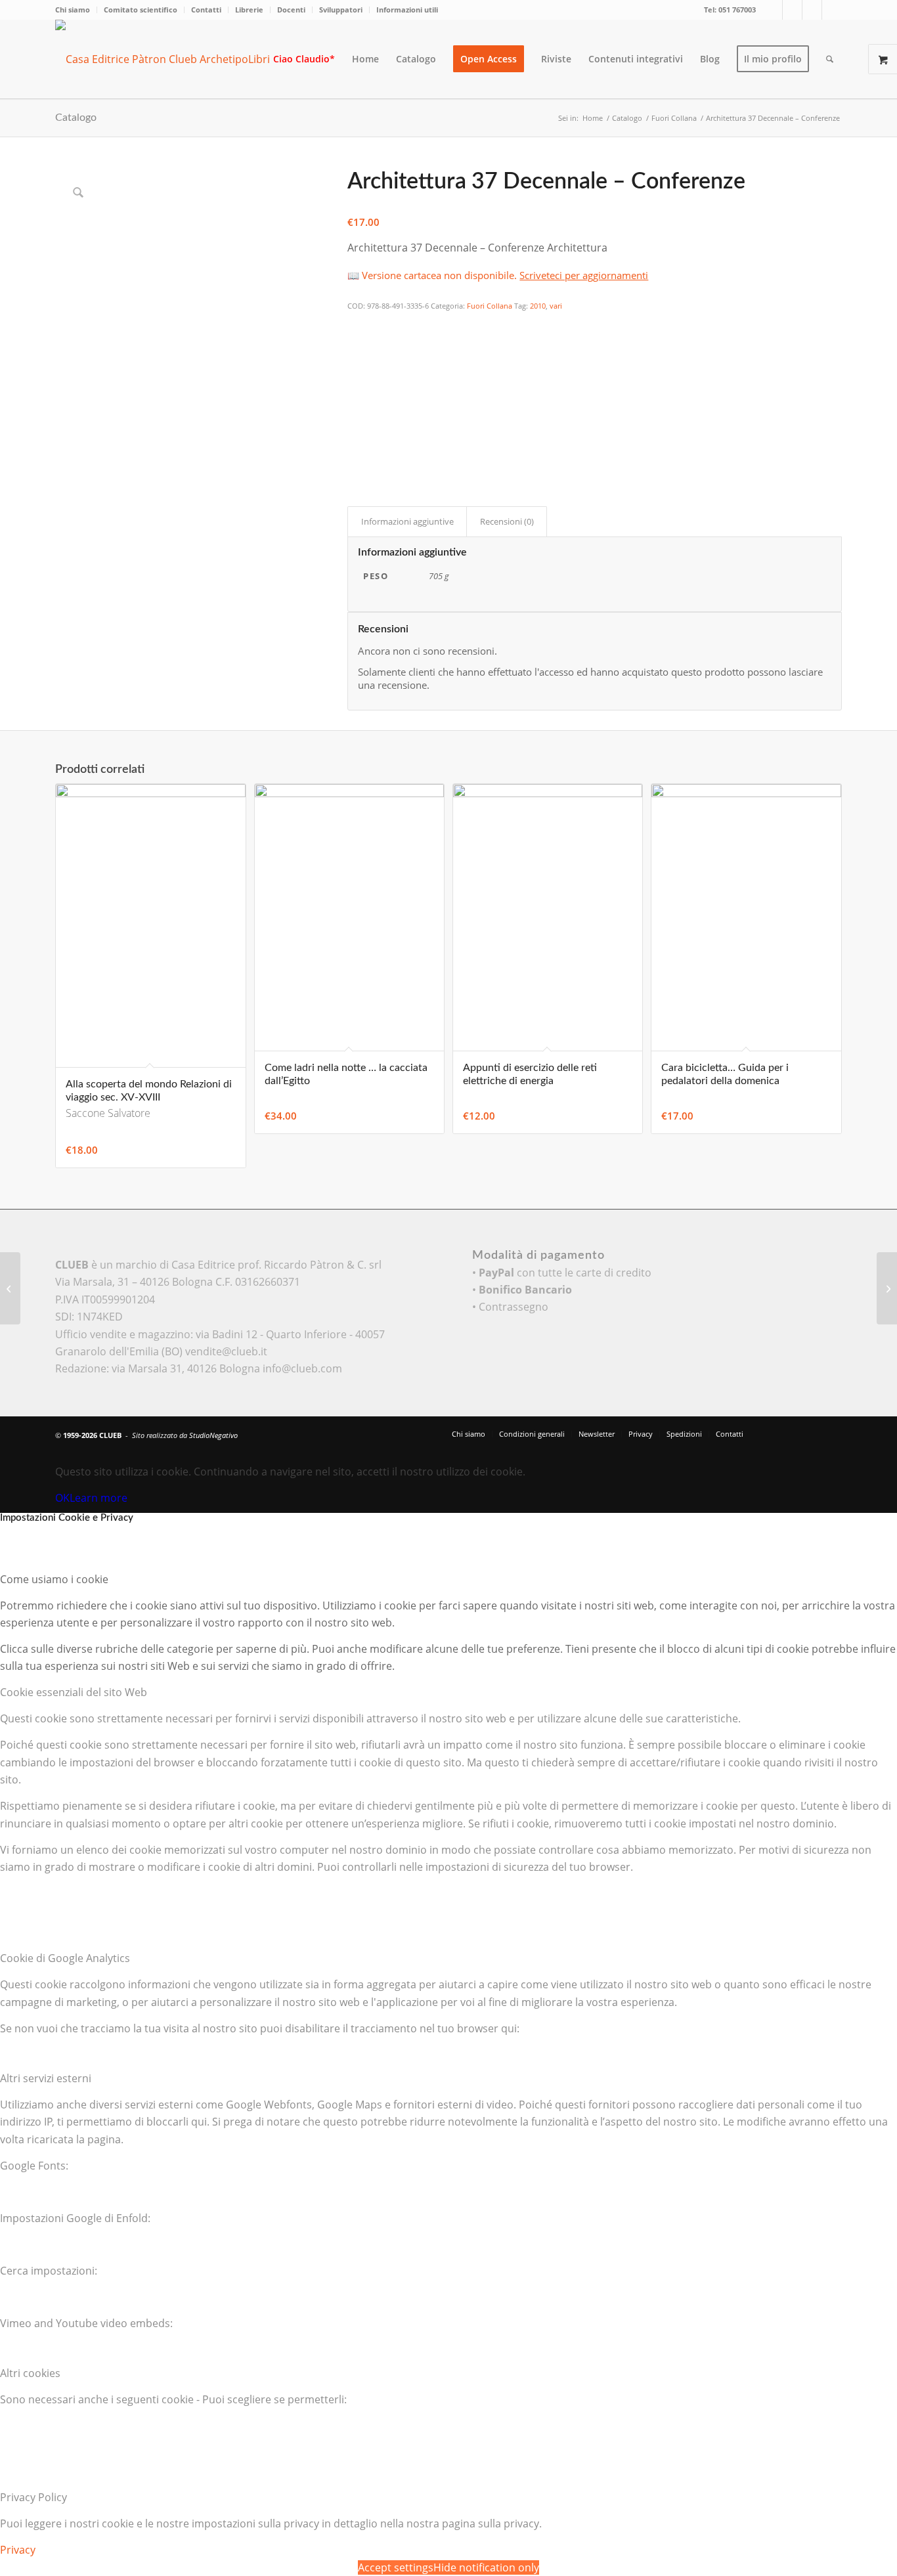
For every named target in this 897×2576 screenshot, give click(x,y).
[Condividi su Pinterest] (356, 378)
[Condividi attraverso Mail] (356, 433)
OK (62, 1498)
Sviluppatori (341, 10)
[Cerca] (830, 59)
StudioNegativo (213, 1435)
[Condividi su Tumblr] (356, 414)
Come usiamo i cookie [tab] (54, 1579)
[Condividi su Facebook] (356, 324)
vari (556, 306)
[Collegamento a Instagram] (812, 10)
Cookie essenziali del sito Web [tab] (74, 1692)
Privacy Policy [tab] (33, 2497)
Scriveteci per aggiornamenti (584, 275)
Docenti (291, 10)
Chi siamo (73, 10)
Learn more (98, 1498)
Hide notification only (486, 2567)
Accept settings (396, 2567)
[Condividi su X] (356, 343)
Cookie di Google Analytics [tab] (65, 1958)
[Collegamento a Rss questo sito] (832, 10)
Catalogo (76, 118)
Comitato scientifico (141, 10)
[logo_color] (173, 59)
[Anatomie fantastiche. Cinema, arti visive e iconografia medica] (10, 1288)
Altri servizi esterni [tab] (46, 2078)
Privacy (18, 2550)
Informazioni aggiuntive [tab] (407, 521)
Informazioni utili (407, 10)
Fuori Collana (490, 306)
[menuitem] (76, 10)
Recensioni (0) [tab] (507, 521)
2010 (538, 306)
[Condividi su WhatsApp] (356, 360)
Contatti (206, 10)
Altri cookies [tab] (30, 2373)
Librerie (249, 10)
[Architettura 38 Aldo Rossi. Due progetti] (887, 1288)
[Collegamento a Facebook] (792, 10)
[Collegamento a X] (773, 10)
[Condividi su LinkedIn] (356, 397)
